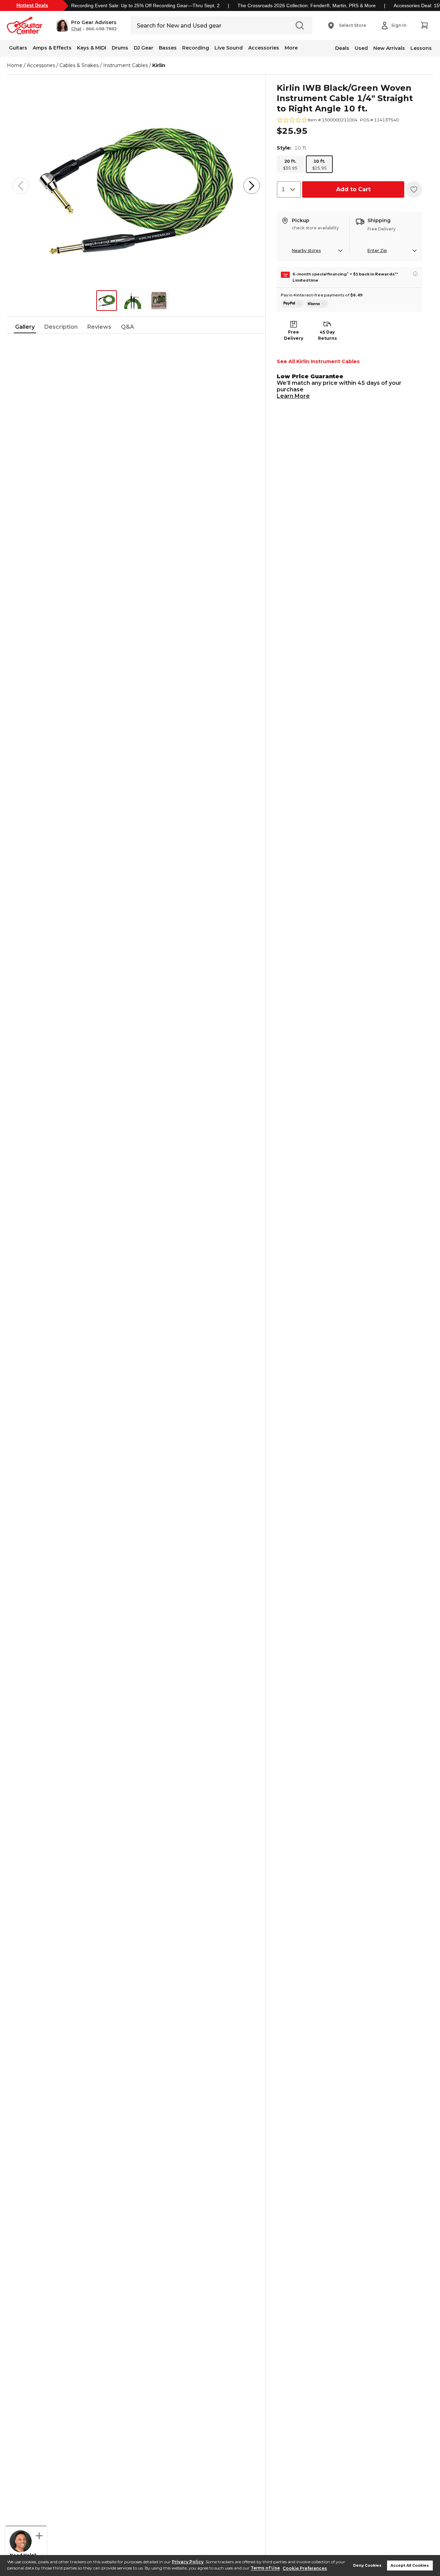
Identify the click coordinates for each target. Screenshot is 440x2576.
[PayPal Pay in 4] (292, 304)
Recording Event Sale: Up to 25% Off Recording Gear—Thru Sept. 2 (145, 6)
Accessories (264, 48)
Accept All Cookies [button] (410, 2566)
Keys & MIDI (92, 48)
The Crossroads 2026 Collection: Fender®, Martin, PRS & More (307, 6)
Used (361, 48)
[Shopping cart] (424, 25)
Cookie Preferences (305, 2568)
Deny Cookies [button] (367, 2566)
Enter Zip (377, 251)
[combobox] (289, 189)
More (291, 48)
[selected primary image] (136, 186)
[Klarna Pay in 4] (317, 304)
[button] (86, 25)
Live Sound (229, 48)
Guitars (18, 48)
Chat (76, 29)
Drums (120, 48)
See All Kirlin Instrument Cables (318, 361)
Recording (196, 48)
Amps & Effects (52, 48)
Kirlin (159, 65)
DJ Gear (144, 48)
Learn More (293, 396)
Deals (342, 48)
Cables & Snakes (79, 65)
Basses (168, 48)
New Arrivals (389, 48)
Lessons (421, 48)
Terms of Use (265, 2568)
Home (15, 65)
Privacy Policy (188, 2562)
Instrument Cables (125, 65)
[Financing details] (415, 274)
